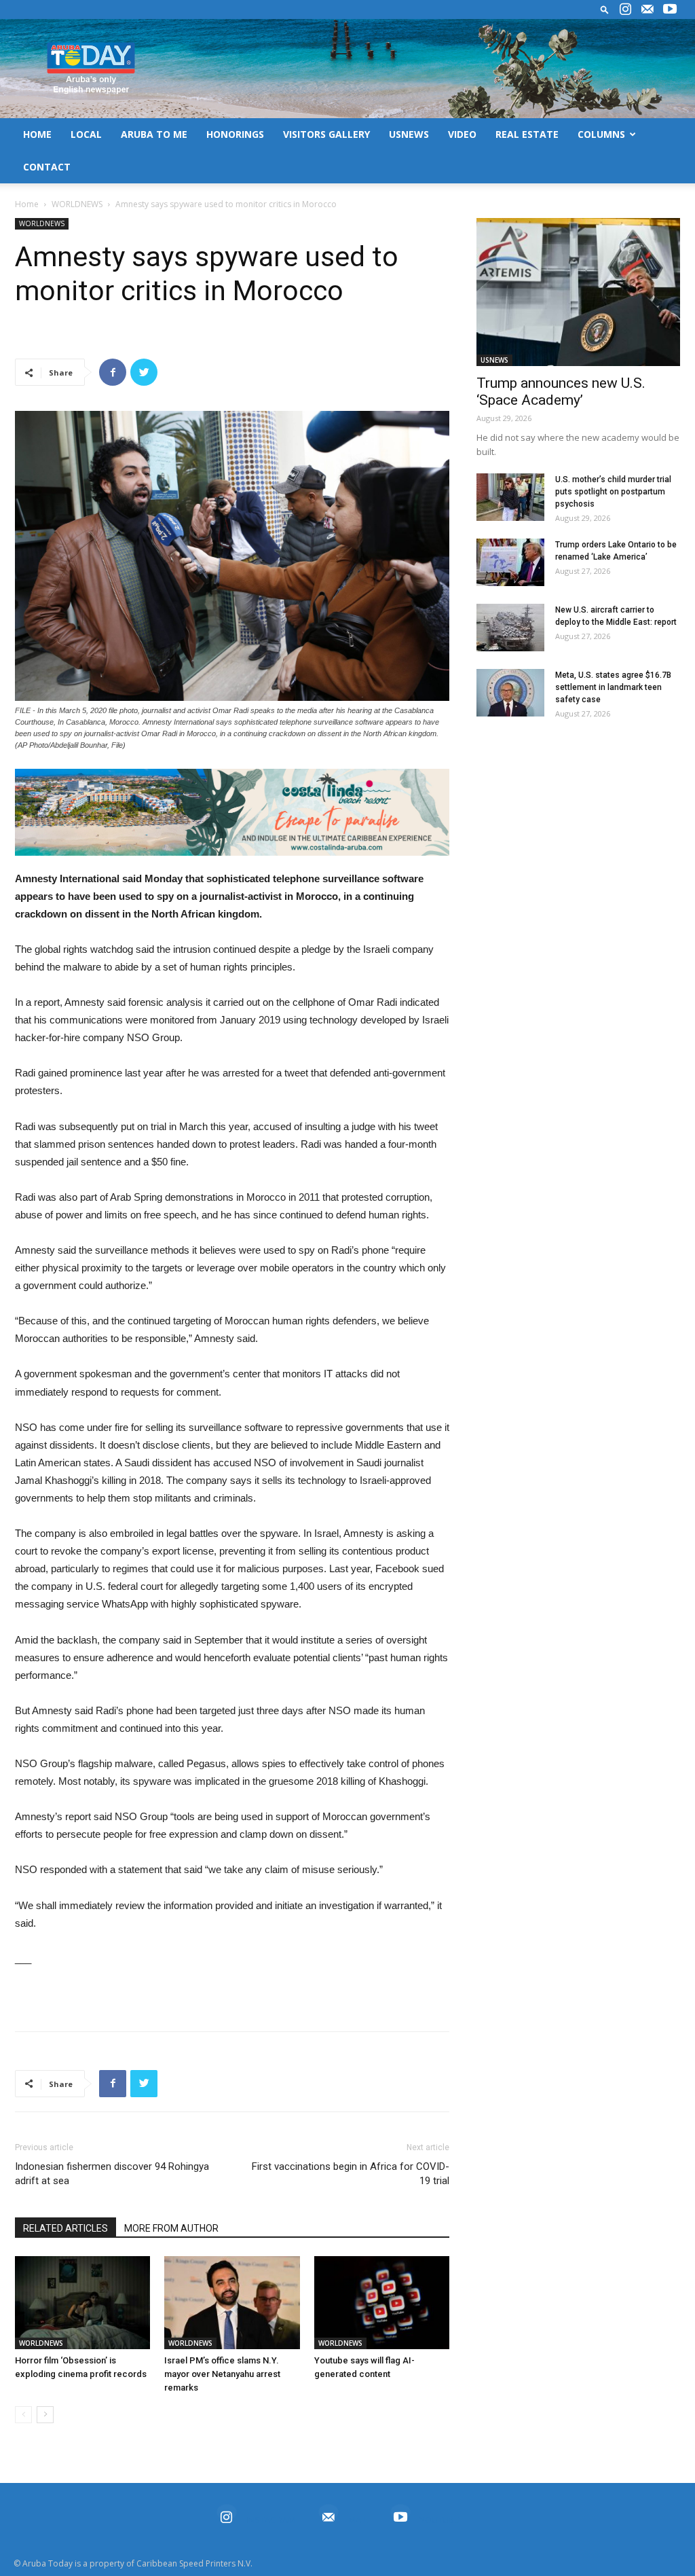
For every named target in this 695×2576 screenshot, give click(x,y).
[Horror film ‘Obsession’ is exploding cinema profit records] (82, 2303)
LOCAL (86, 134)
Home (27, 204)
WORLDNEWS (77, 204)
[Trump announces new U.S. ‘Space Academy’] (578, 292)
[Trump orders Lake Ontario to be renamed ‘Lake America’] (510, 562)
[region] (232, 812)
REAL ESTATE (527, 134)
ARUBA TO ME (154, 134)
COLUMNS (601, 134)
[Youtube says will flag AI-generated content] (382, 2303)
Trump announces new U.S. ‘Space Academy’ (561, 392)
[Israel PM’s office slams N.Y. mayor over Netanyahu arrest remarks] (232, 2303)
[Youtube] (670, 10)
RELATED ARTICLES (65, 2228)
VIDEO (462, 134)
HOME (37, 134)
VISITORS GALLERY (326, 134)
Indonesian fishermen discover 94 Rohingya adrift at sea (112, 2174)
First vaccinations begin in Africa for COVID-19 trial (351, 2174)
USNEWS (409, 134)
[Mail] (647, 10)
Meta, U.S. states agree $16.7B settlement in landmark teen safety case (613, 687)
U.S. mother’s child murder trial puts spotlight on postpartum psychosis (613, 492)
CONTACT (47, 167)
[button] (605, 9)
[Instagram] (625, 10)
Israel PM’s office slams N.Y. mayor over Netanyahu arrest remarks (222, 2374)
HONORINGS (235, 134)
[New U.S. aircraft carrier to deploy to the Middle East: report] (510, 628)
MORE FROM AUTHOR (171, 2228)
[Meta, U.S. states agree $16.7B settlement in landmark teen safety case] (510, 693)
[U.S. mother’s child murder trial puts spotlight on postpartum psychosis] (510, 497)
